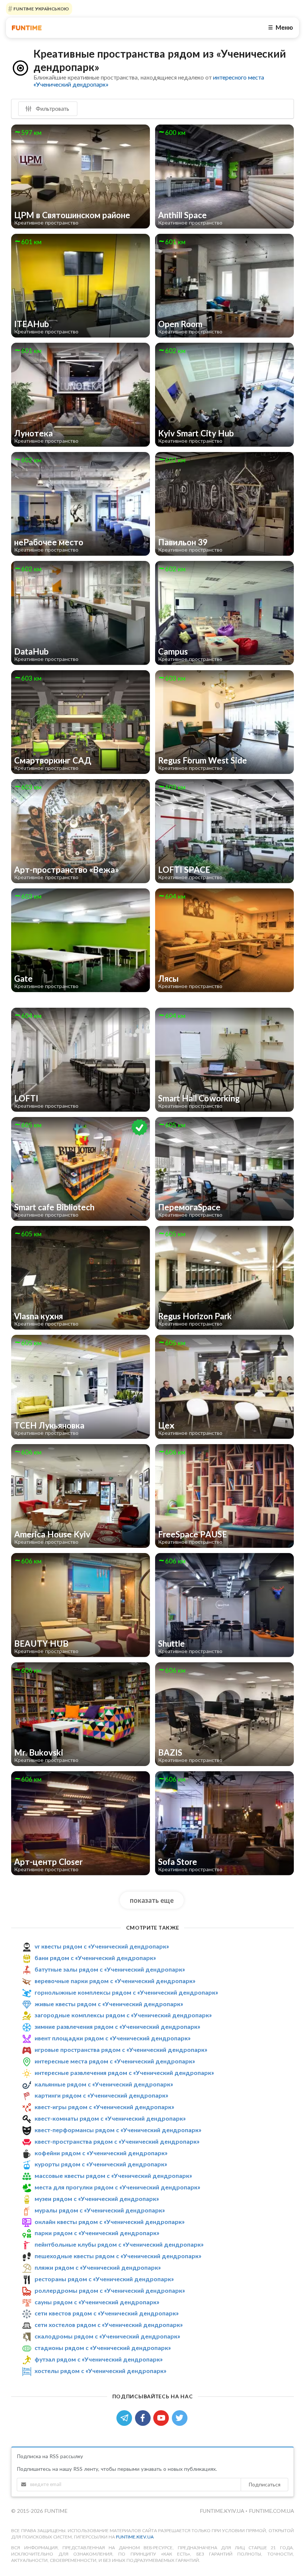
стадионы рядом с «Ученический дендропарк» (103, 2348)
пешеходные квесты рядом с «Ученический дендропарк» (118, 2256)
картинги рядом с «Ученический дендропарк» (101, 2095)
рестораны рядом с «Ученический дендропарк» (104, 2279)
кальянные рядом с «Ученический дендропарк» (104, 2084)
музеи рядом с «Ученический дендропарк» (97, 2199)
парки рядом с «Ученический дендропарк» (97, 2233)
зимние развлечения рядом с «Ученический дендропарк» (117, 2026)
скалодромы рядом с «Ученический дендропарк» (107, 2336)
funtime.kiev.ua (135, 2537)
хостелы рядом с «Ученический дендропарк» (100, 2371)
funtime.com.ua (271, 2511)
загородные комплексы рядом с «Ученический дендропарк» (123, 2015)
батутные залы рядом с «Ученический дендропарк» (110, 1969)
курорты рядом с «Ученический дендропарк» (101, 2164)
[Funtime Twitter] (180, 2417)
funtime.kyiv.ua (223, 2511)
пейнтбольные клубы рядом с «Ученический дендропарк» (119, 2244)
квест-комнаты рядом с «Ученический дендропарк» (110, 2118)
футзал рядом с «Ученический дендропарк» (99, 2359)
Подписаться (264, 2484)
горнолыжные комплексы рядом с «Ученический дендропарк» (126, 1992)
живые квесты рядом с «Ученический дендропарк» (109, 2004)
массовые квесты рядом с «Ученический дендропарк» (113, 2175)
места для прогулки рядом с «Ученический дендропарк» (117, 2187)
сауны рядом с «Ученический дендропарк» (97, 2302)
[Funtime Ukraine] (27, 28)
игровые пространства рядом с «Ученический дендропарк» (121, 2049)
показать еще (152, 1900)
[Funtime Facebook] (144, 2417)
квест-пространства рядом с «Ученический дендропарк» (117, 2141)
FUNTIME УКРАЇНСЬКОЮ (41, 9)
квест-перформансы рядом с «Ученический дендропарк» (118, 2130)
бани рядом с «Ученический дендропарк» (95, 1958)
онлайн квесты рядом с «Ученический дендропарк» (110, 2222)
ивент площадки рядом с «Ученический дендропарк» (113, 2038)
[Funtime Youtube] (163, 2417)
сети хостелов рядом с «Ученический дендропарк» (109, 2325)
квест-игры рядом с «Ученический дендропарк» (104, 2107)
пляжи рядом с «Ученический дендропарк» (98, 2267)
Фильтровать (52, 109)
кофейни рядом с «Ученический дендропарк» (101, 2153)
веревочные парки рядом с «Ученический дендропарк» (115, 1981)
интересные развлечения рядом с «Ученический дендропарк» (124, 2073)
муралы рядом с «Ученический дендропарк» (100, 2210)
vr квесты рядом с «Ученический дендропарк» (102, 1946)
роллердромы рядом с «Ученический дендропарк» (110, 2290)
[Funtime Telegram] (126, 2417)
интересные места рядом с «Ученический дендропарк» (115, 2061)
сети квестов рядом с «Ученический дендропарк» (107, 2313)
